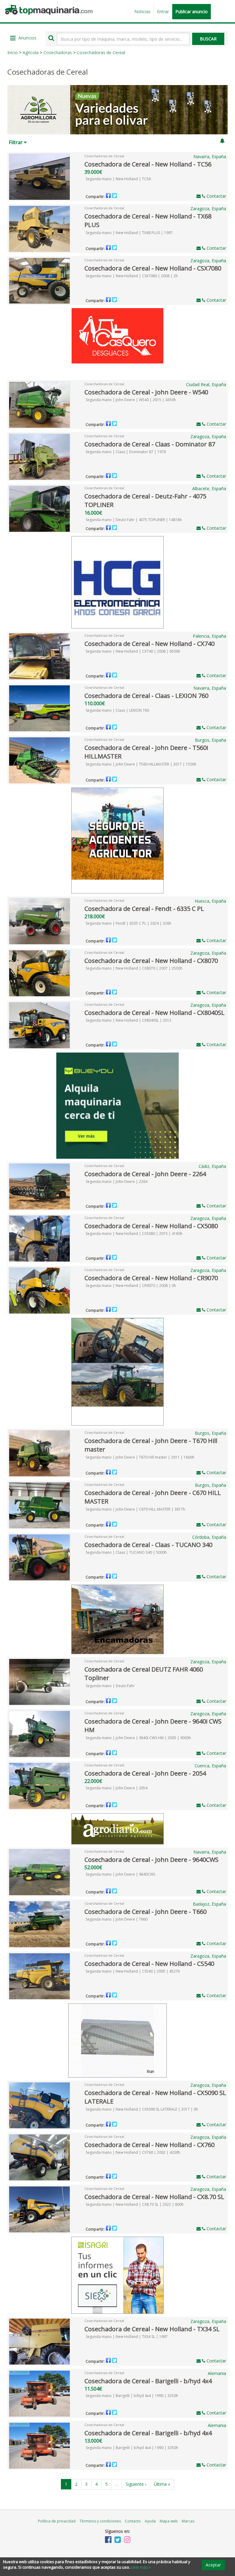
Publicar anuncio (192, 11)
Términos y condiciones (100, 2521)
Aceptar (213, 2565)
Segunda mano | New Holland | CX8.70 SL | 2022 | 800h (135, 2204)
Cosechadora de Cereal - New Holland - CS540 (149, 1964)
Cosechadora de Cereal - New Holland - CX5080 (151, 1226)
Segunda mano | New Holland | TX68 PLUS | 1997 (129, 233)
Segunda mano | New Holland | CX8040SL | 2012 (129, 1020)
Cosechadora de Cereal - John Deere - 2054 (145, 1773)
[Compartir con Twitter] (114, 196)
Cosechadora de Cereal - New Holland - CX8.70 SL (154, 2197)
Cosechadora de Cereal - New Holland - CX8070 (151, 961)
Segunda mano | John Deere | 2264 (117, 1182)
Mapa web (169, 2521)
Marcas (188, 2521)
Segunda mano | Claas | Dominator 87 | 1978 (126, 452)
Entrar (163, 11)
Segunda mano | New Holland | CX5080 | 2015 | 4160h (134, 1234)
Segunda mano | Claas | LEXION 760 (117, 710)
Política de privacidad (57, 2521)
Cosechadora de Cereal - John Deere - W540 (146, 392)
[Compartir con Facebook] (108, 196)
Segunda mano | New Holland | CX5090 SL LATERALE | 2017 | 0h (142, 2109)
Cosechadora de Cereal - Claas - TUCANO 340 (148, 1545)
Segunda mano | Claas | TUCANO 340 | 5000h (126, 1552)
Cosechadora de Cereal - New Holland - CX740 (149, 644)
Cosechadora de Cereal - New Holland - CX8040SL (155, 1013)
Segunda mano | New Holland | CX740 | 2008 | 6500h (133, 651)
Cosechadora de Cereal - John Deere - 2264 (145, 1174)
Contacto (133, 2521)
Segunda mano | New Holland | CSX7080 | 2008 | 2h (132, 276)
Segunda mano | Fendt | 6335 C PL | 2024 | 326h (129, 923)
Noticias (142, 11)
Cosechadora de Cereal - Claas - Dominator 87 (150, 444)
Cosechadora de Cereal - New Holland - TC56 (148, 164)
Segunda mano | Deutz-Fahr (110, 1686)
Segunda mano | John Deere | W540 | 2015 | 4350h (131, 400)
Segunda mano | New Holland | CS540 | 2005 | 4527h (133, 1971)
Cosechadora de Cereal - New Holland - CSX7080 (153, 268)
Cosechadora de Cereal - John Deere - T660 (145, 1912)
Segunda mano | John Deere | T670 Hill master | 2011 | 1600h (140, 1457)
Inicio (13, 52)
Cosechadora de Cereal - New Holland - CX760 (149, 2145)
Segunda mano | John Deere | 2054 (117, 1788)
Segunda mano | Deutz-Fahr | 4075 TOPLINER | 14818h (134, 520)
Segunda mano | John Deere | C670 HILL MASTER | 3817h (135, 1509)
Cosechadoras (58, 52)
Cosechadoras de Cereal (101, 52)
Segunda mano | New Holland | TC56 (118, 179)
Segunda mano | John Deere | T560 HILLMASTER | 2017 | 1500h (141, 764)
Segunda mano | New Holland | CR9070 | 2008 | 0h (131, 1286)
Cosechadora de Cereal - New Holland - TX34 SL (152, 2329)
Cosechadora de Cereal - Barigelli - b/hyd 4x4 (148, 2381)
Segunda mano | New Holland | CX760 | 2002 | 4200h (133, 2152)
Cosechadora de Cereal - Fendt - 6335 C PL (144, 909)
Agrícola (31, 52)
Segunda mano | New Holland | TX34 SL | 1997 (127, 2337)
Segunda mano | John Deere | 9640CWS (120, 1874)
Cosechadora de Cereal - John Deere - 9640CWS (151, 1860)
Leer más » (141, 2567)
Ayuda (150, 2521)
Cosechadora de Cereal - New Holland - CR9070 (151, 1278)
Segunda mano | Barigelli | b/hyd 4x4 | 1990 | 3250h (132, 2396)
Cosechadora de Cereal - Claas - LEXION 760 (146, 696)
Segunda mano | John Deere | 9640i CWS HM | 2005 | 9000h (138, 1738)
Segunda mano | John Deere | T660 (117, 1919)
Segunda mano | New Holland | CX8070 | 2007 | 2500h (134, 968)
